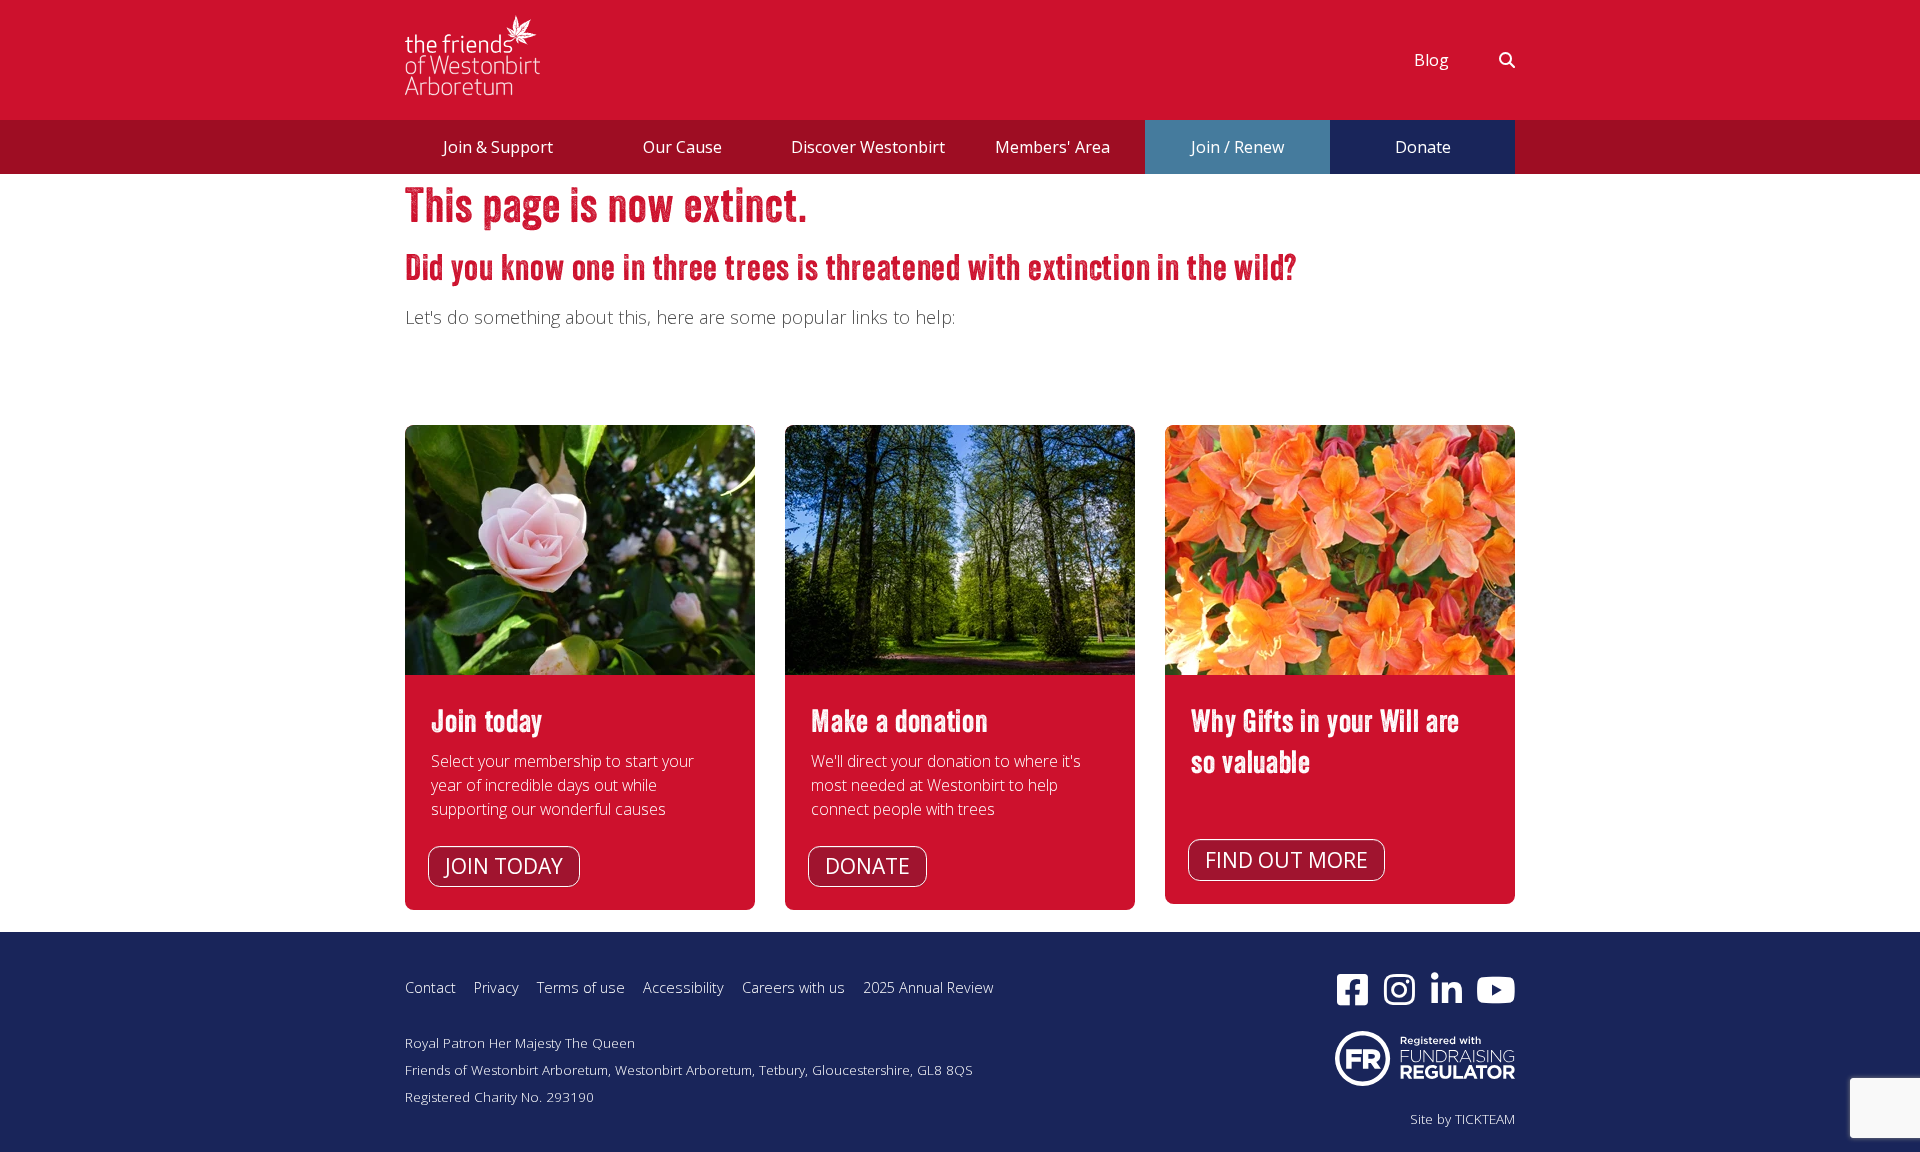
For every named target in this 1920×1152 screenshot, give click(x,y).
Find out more (1286, 860)
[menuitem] (1431, 60)
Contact (430, 987)
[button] (1494, 60)
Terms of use (581, 987)
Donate (867, 866)
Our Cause (682, 147)
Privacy (496, 987)
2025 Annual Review (928, 987)
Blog (1431, 60)
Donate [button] (1423, 147)
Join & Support (498, 147)
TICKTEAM (1485, 1119)
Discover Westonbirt (868, 147)
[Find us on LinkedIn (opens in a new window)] (1446, 989)
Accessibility (683, 987)
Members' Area (1052, 147)
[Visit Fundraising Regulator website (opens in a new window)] (1425, 1056)
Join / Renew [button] (1237, 147)
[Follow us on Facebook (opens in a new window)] (1352, 989)
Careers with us (793, 987)
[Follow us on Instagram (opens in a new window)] (1399, 989)
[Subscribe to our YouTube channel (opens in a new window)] (1496, 989)
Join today (504, 866)
